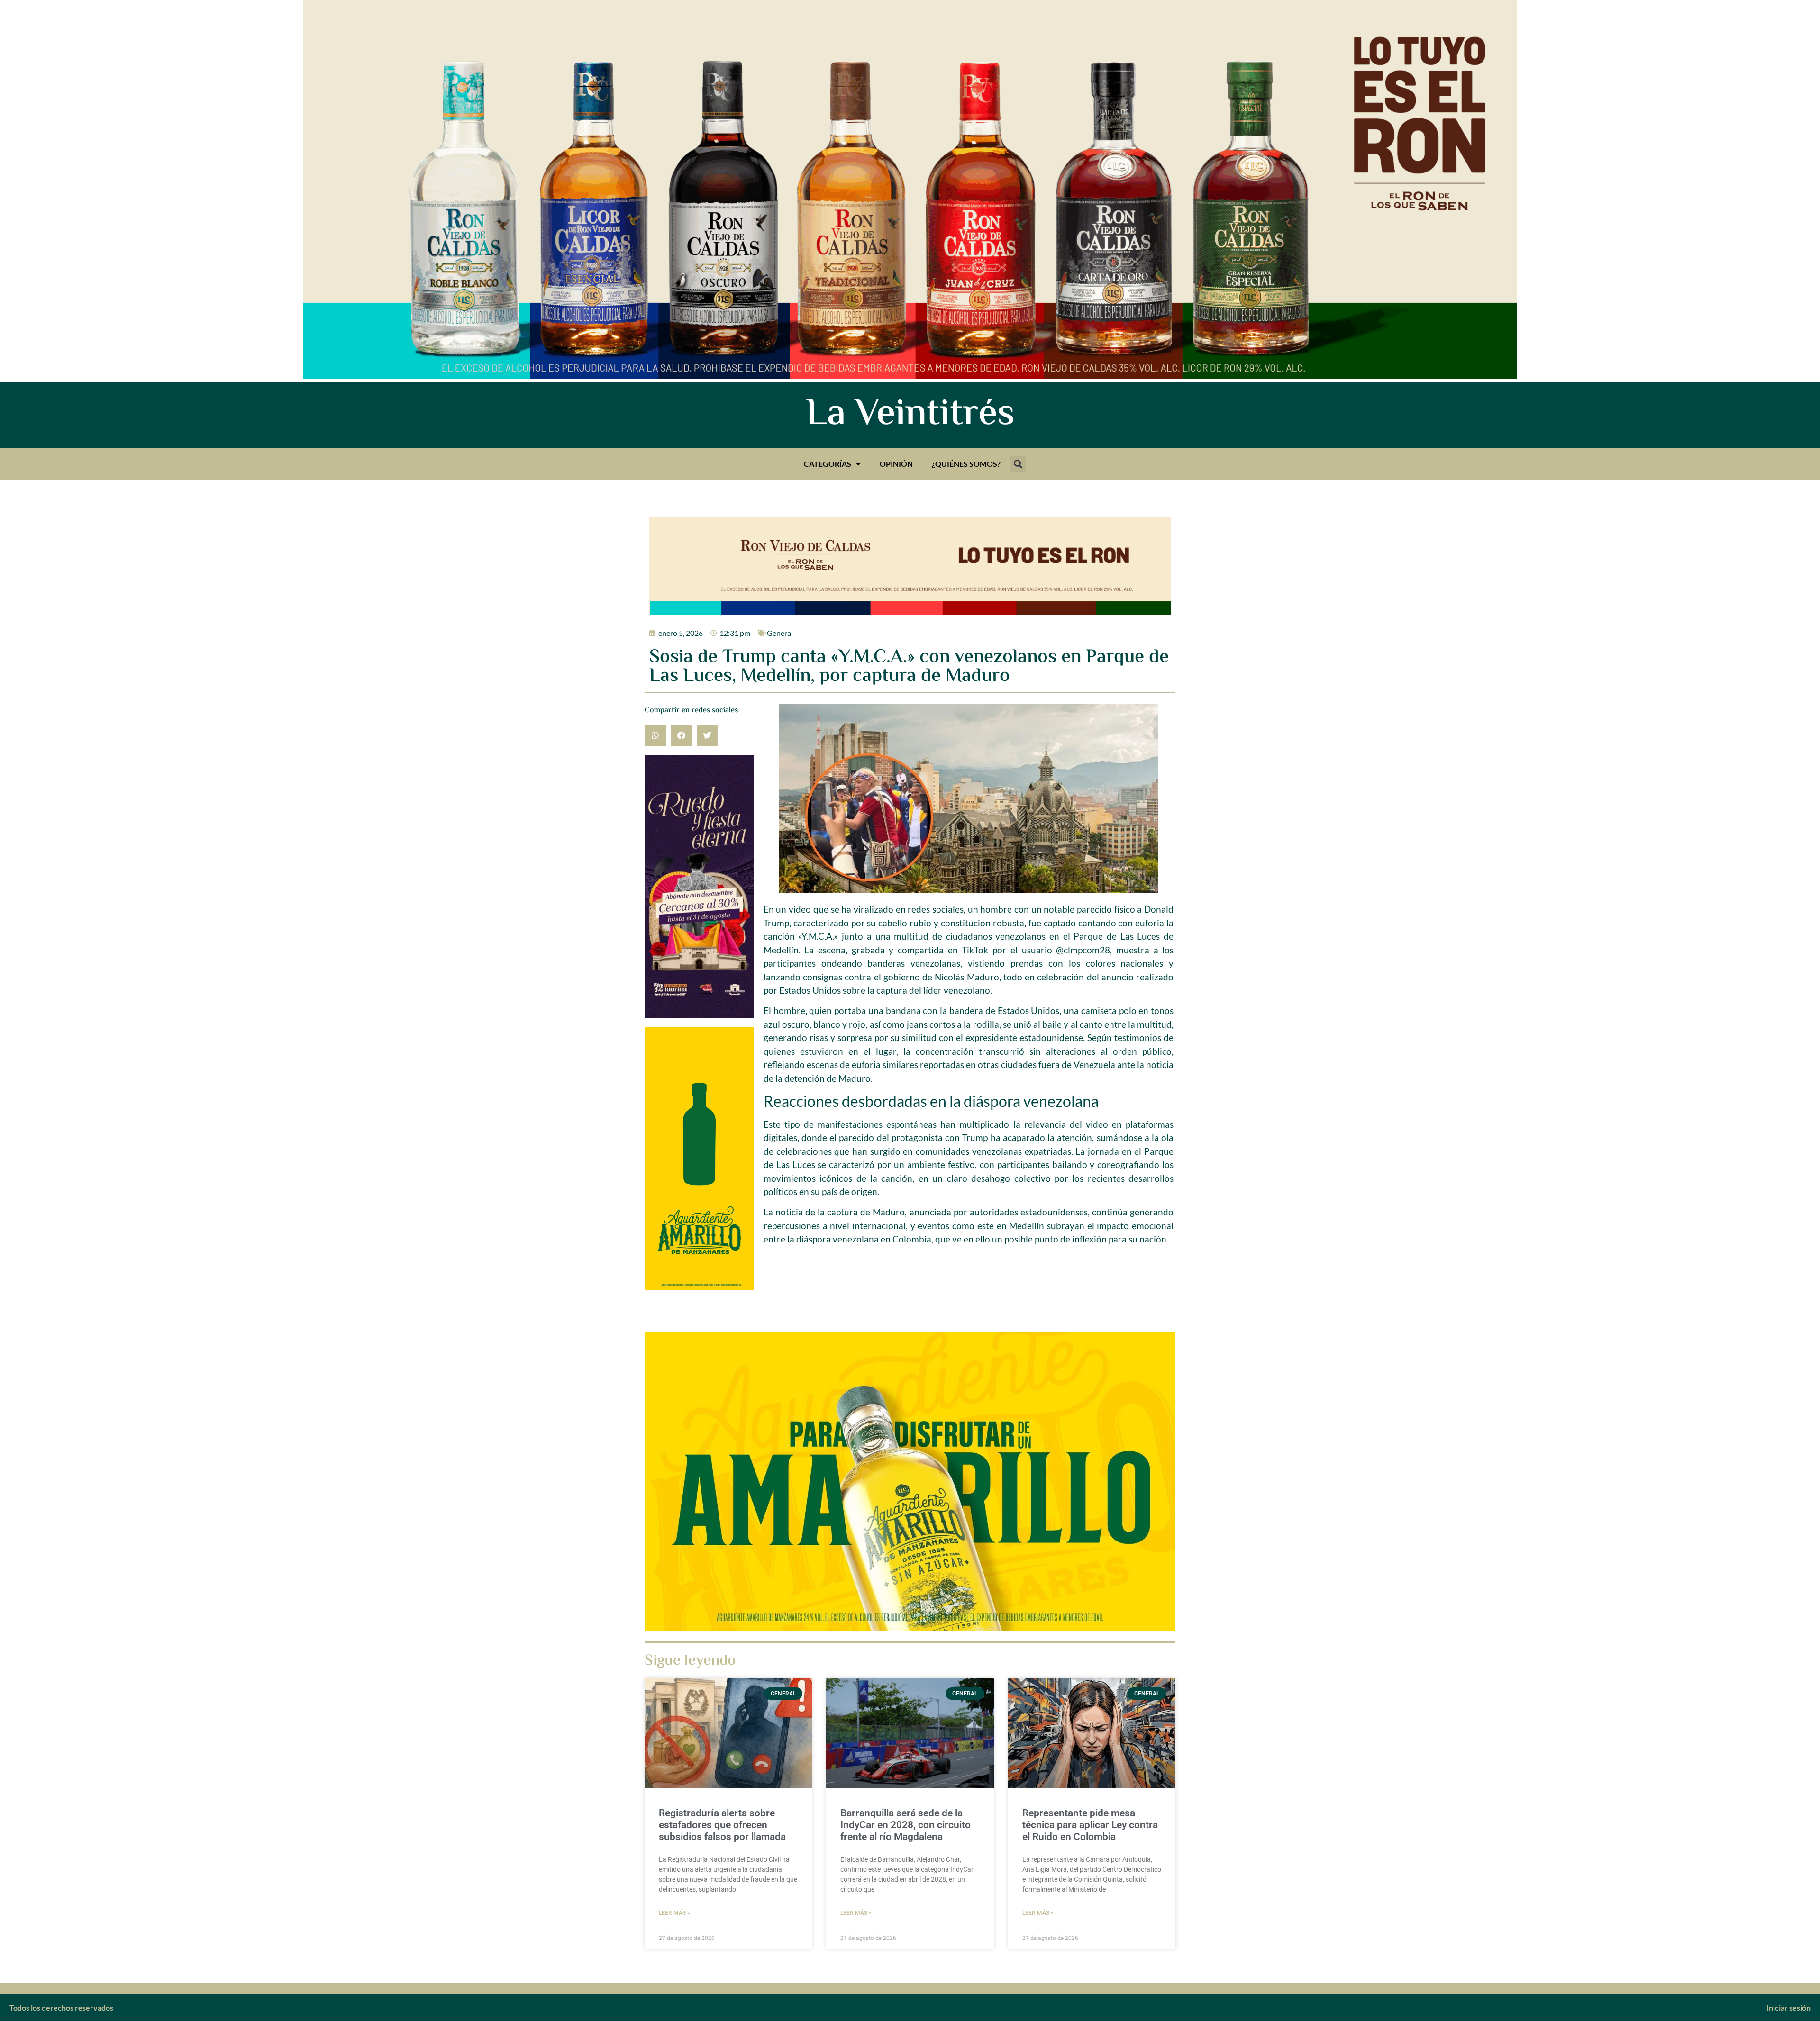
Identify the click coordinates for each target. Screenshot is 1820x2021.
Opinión (896, 464)
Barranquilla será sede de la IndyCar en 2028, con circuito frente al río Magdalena (905, 1825)
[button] (1018, 464)
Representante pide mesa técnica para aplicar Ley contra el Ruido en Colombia (1090, 1825)
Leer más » (674, 1913)
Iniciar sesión (1788, 2007)
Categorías (828, 464)
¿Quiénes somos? (966, 464)
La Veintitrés (910, 415)
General (780, 633)
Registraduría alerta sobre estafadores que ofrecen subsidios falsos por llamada (722, 1825)
